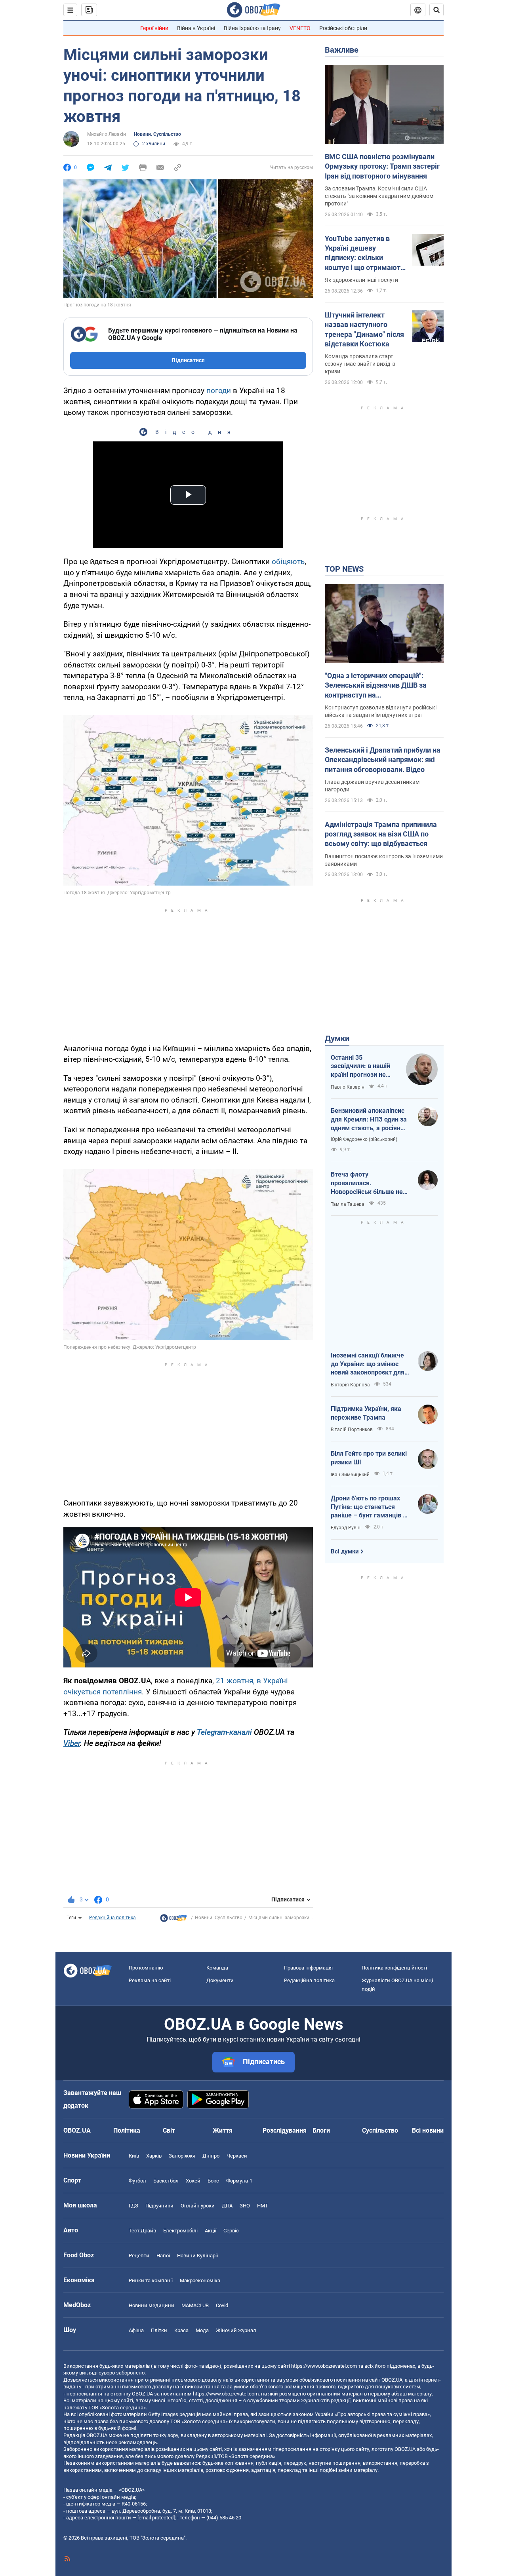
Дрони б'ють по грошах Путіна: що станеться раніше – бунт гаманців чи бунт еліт (370, 1507)
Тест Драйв (142, 2231)
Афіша (136, 2330)
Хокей (193, 2181)
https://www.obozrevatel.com (324, 2366)
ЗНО (245, 2206)
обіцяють (288, 562)
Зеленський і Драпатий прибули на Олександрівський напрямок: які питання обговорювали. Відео (383, 760)
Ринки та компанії (151, 2280)
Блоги (321, 2130)
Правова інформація (308, 1968)
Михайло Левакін (107, 134)
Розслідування (285, 2130)
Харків (154, 2156)
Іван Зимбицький (350, 1475)
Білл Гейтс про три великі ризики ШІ (369, 1458)
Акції (211, 2231)
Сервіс (231, 2231)
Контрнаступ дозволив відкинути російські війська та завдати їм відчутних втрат (381, 711)
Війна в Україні (196, 28)
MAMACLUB (195, 2305)
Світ (169, 2130)
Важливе (342, 50)
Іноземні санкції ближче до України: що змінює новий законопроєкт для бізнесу (368, 1364)
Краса (181, 2330)
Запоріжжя (182, 2156)
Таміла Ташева (348, 1204)
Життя (223, 2130)
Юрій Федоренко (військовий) (364, 1139)
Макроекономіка (200, 2280)
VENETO (300, 28)
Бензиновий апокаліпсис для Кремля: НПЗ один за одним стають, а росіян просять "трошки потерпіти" (369, 1120)
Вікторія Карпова (350, 1385)
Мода (202, 2330)
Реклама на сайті (150, 1980)
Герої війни (154, 28)
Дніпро (211, 2156)
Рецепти (139, 2256)
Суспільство (380, 2130)
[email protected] (156, 2518)
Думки (337, 1038)
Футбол (137, 2181)
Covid (222, 2305)
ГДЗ (133, 2206)
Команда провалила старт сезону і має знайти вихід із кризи (360, 364)
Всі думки (345, 1551)
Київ (134, 2156)
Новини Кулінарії (197, 2256)
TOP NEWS (344, 569)
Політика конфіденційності (394, 1968)
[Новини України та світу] (173, 1920)
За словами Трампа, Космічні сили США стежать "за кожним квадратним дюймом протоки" (379, 196)
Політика (127, 2130)
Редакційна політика (112, 1918)
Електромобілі (180, 2231)
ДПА (227, 2206)
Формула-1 (239, 2181)
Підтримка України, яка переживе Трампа (366, 1413)
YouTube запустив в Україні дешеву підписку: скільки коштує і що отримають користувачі (365, 253)
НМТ (263, 2206)
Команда (217, 1968)
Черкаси (237, 2156)
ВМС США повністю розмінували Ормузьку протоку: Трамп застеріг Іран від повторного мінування (382, 166)
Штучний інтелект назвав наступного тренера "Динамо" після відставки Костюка (364, 329)
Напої (163, 2256)
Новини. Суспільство (157, 134)
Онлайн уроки (198, 2206)
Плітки (159, 2330)
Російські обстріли (343, 28)
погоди (219, 391)
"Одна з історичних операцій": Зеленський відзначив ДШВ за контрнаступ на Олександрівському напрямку (376, 686)
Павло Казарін (348, 1087)
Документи (220, 1980)
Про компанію (146, 1968)
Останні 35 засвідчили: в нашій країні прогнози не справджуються (360, 1067)
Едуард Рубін (346, 1528)
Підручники (159, 2206)
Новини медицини (152, 2305)
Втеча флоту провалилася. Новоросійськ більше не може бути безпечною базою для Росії (367, 1183)
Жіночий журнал (236, 2330)
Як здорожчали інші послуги (361, 280)
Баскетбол (166, 2181)
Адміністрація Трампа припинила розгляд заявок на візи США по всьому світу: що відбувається (381, 834)
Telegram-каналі (224, 1732)
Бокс (213, 2181)
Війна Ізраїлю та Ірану (252, 28)
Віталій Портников (352, 1430)
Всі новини (428, 2130)
